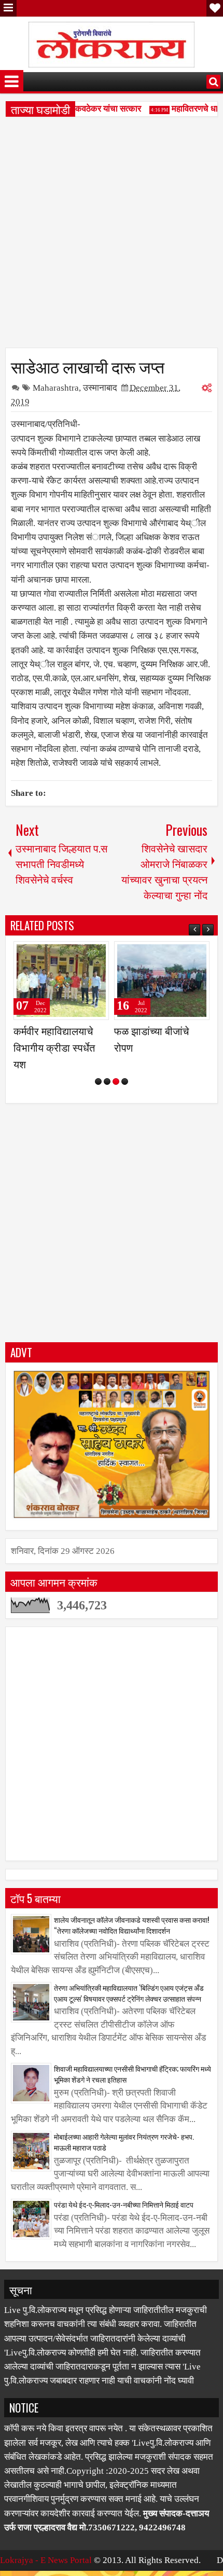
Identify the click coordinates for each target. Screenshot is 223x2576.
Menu (8, 8)
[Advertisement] (112, 236)
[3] (116, 1114)
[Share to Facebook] (78, 954)
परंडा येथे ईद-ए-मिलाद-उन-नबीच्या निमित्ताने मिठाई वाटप (124, 2237)
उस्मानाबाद (100, 388)
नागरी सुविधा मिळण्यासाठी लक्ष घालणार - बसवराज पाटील (164, 1047)
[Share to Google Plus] (101, 954)
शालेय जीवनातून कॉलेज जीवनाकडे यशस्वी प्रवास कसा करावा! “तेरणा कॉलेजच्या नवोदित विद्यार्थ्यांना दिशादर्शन (131, 1958)
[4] (125, 1114)
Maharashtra (56, 388)
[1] (98, 1114)
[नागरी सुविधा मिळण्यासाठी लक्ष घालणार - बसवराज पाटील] (165, 981)
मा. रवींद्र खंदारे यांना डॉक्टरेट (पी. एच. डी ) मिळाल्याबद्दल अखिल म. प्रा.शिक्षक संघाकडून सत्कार (58, 1064)
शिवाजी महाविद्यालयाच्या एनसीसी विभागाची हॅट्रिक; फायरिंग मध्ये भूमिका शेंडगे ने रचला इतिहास (133, 2107)
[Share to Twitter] (89, 954)
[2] (107, 1114)
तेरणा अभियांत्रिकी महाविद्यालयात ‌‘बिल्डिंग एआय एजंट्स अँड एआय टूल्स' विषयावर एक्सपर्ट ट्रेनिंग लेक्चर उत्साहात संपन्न (129, 2026)
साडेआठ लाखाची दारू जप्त (88, 366)
